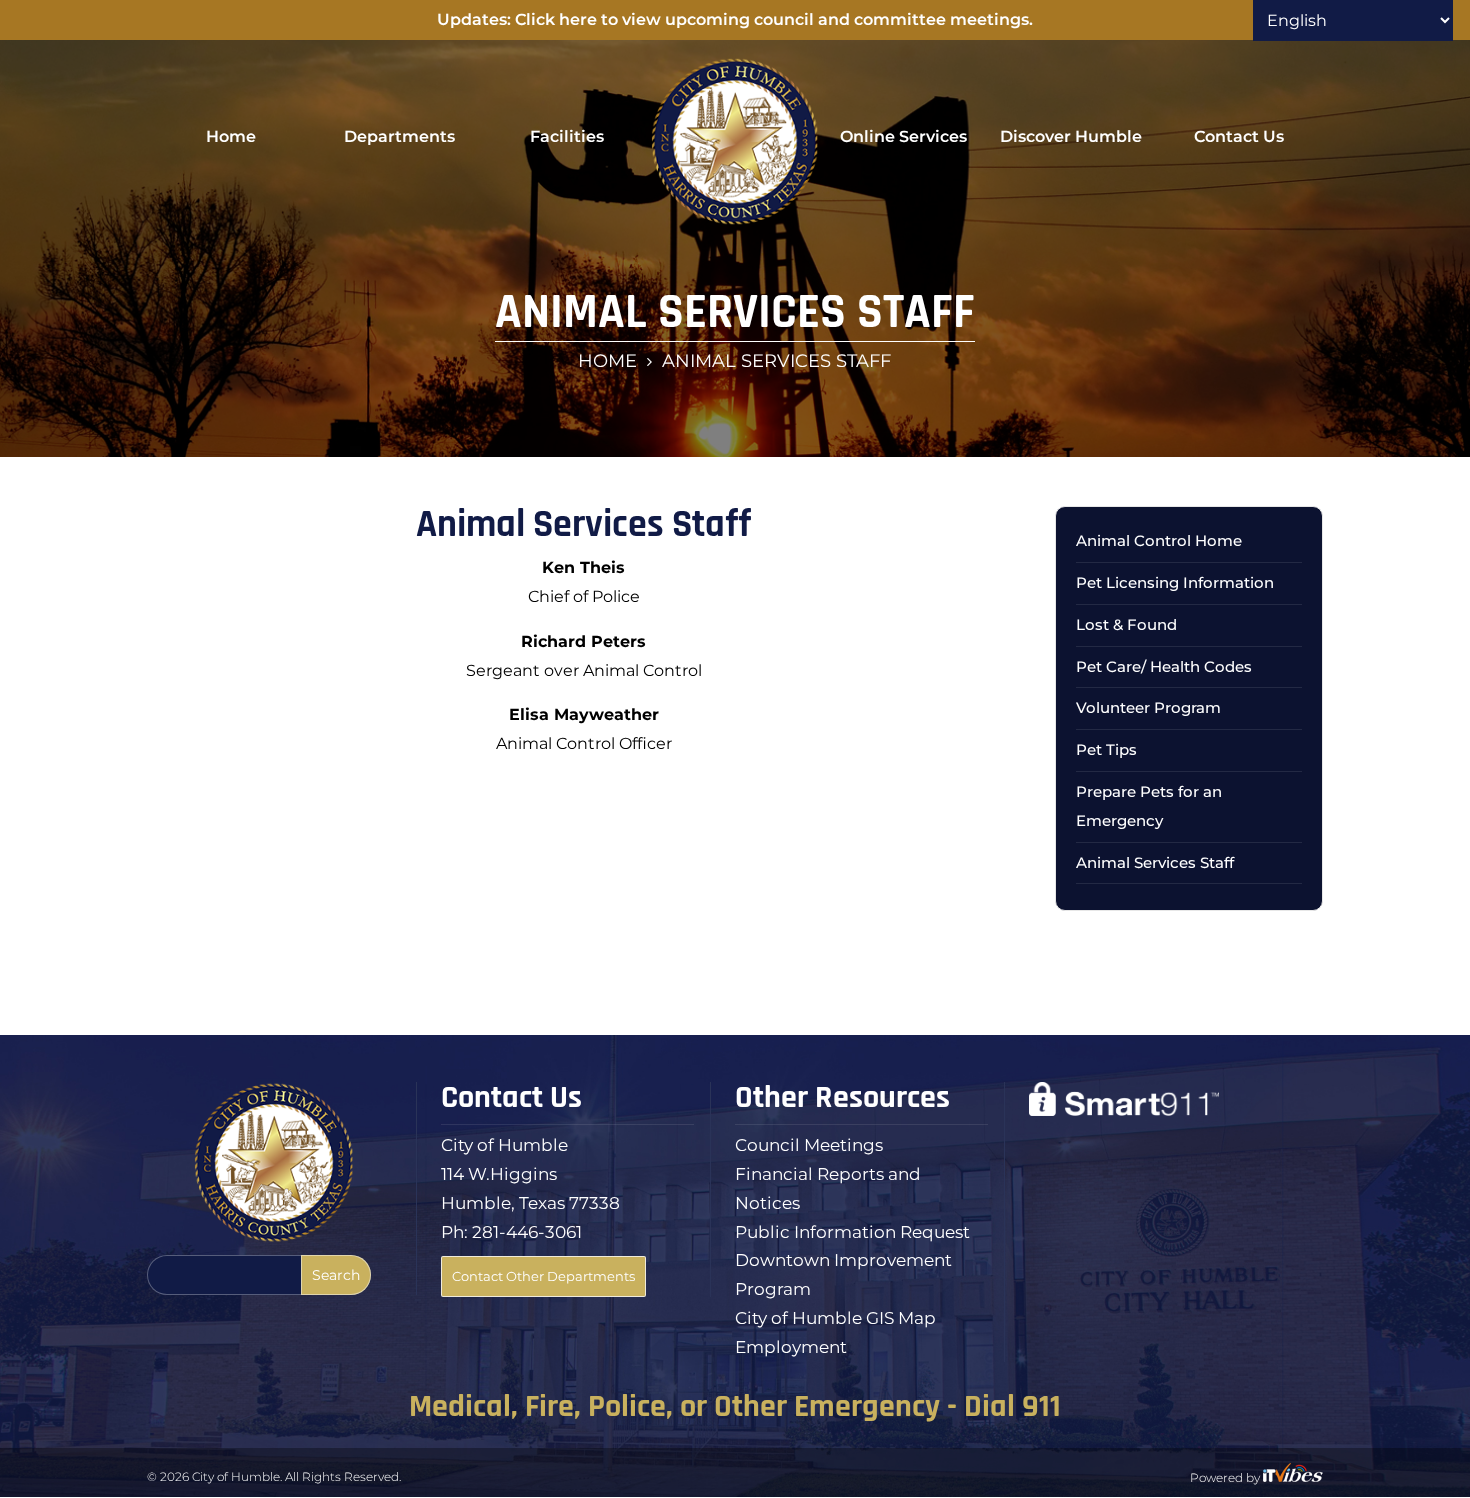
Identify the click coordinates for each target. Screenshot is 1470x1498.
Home (231, 136)
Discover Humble (1071, 136)
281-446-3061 (527, 1232)
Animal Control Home (1159, 540)
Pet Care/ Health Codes (1164, 666)
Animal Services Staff (1155, 862)
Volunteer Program (1148, 707)
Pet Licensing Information (1175, 582)
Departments (399, 136)
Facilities (567, 136)
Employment (791, 1347)
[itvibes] (1293, 1477)
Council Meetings (809, 1145)
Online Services (903, 136)
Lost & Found (1126, 624)
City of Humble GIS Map (835, 1318)
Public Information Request (852, 1232)
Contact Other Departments (543, 1276)
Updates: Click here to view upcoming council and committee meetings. (735, 19)
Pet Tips (1106, 749)
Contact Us (1239, 136)
